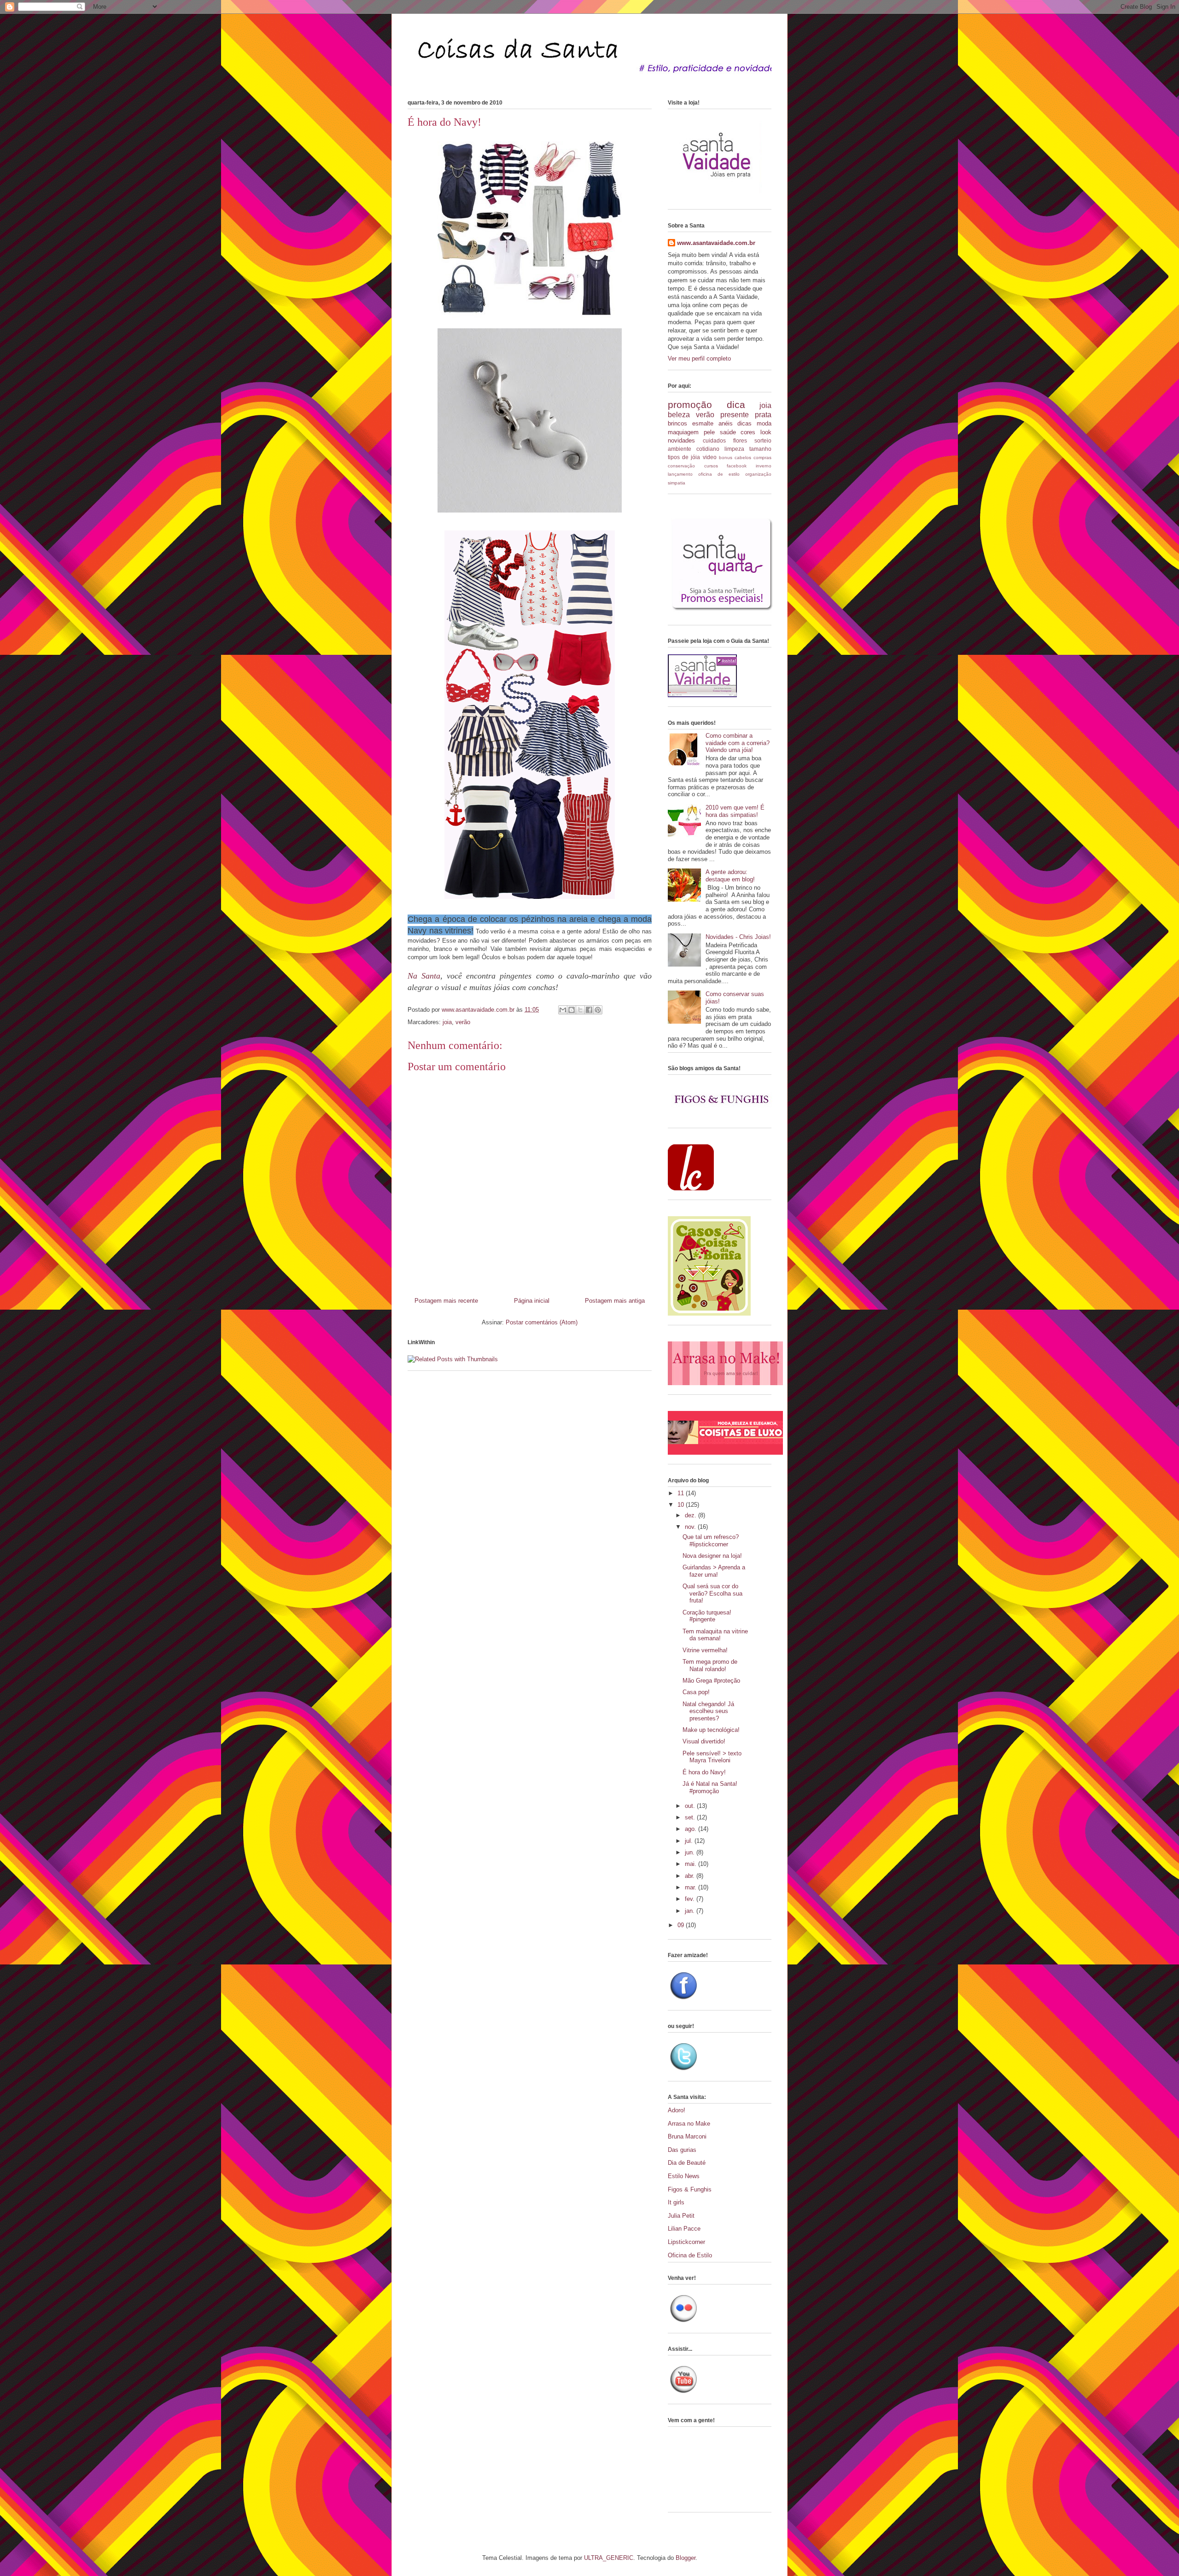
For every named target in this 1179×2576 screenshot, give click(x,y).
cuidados (714, 440)
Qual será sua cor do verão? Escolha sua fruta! (712, 1593)
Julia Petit (681, 2216)
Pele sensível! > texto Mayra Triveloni (712, 1757)
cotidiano (708, 449)
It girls (676, 2202)
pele (709, 432)
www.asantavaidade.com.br (716, 243)
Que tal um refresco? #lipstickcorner (711, 1541)
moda (764, 423)
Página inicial (532, 1301)
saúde (728, 432)
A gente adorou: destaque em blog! (730, 876)
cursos (711, 466)
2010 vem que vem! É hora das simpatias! (735, 811)
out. (691, 1806)
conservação (681, 466)
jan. (691, 1911)
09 (682, 1925)
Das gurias (682, 2150)
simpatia (677, 483)
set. (691, 1817)
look (766, 432)
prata (763, 415)
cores (748, 432)
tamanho (760, 449)
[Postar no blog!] (572, 1010)
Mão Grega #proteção (711, 1681)
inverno (764, 466)
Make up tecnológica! (711, 1730)
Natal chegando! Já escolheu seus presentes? (708, 1711)
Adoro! (677, 2110)
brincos (677, 423)
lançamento (680, 474)
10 (682, 1505)
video (710, 457)
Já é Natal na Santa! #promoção (710, 1787)
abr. (691, 1876)
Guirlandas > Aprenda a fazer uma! (714, 1571)
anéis (726, 423)
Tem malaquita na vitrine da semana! (715, 1635)
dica (736, 405)
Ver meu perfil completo (699, 358)
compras (762, 458)
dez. (692, 1515)
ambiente (680, 449)
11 (682, 1493)
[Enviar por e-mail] (563, 1010)
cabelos (743, 458)
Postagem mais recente (446, 1301)
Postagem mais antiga (615, 1301)
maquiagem (683, 432)
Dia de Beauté (687, 2163)
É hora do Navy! (704, 1772)
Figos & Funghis (690, 2189)
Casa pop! (696, 1692)
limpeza (734, 449)
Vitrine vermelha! (705, 1650)
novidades (681, 440)
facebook (737, 466)
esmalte (703, 423)
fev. (691, 1899)
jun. (691, 1852)
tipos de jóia (684, 457)
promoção (690, 405)
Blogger (686, 2558)
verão (463, 1022)
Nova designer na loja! (712, 1556)
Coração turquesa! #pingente (707, 1616)
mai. (692, 1864)
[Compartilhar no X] (580, 1010)
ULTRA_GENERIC (609, 2558)
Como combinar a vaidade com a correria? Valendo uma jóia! (738, 743)
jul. (690, 1841)
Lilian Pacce (684, 2229)
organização (758, 474)
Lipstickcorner (686, 2242)
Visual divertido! (704, 1741)
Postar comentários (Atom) (542, 1322)
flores (740, 440)
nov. (691, 1527)
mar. (692, 1887)
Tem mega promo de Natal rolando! (710, 1665)
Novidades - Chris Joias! (738, 937)
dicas (744, 423)
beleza (679, 415)
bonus (726, 458)
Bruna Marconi (687, 2136)
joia (447, 1022)
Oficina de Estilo (690, 2255)
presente (735, 415)
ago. (692, 1829)
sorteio (763, 440)
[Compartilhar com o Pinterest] (598, 1010)
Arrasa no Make (689, 2124)
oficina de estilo (719, 474)
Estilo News (684, 2176)
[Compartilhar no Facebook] (589, 1010)
